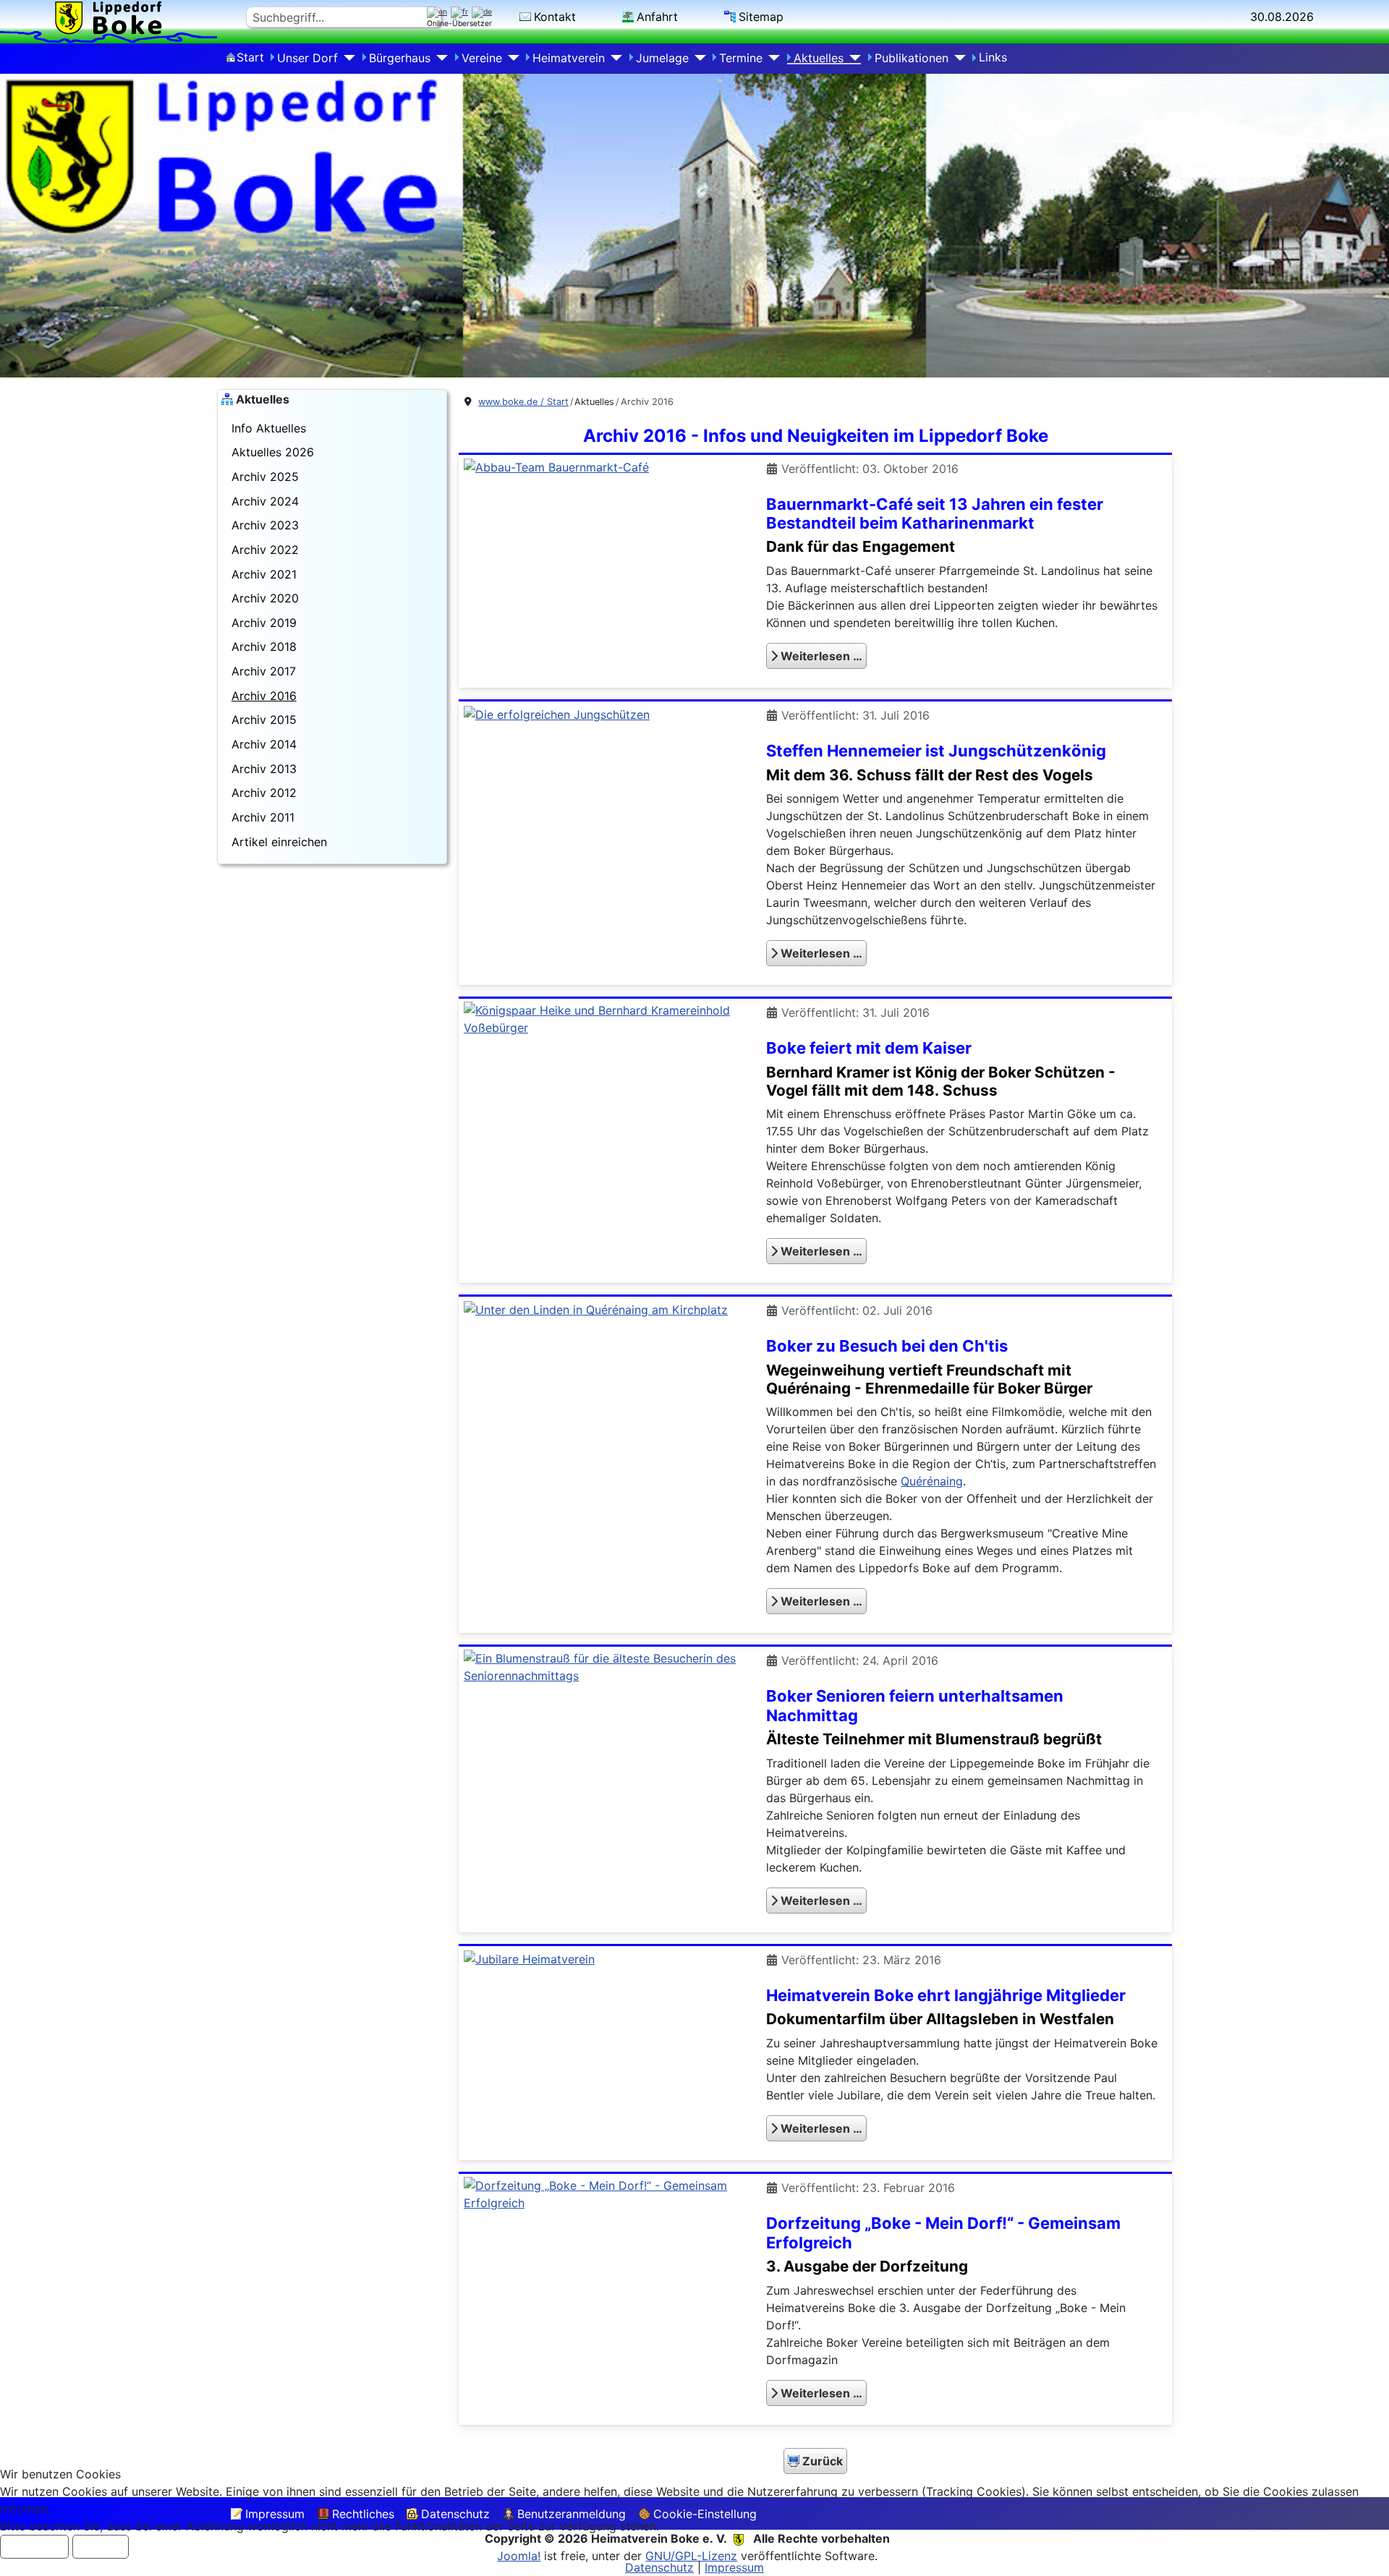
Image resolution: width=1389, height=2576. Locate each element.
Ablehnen (101, 2547)
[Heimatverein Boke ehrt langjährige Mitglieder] (529, 1958)
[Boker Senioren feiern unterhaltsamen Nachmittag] (603, 1666)
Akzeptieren (34, 2547)
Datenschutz (659, 2567)
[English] (439, 12)
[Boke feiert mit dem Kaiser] (603, 1018)
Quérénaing (932, 1481)
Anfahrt (657, 17)
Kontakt (555, 17)
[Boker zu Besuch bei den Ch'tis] (596, 1308)
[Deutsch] (484, 12)
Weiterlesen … (820, 656)
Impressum (734, 2567)
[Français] (461, 12)
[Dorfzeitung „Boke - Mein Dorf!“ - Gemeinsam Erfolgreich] (603, 2193)
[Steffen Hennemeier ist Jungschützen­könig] (557, 713)
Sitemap (761, 17)
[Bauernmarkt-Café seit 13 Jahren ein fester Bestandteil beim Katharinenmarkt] (556, 466)
